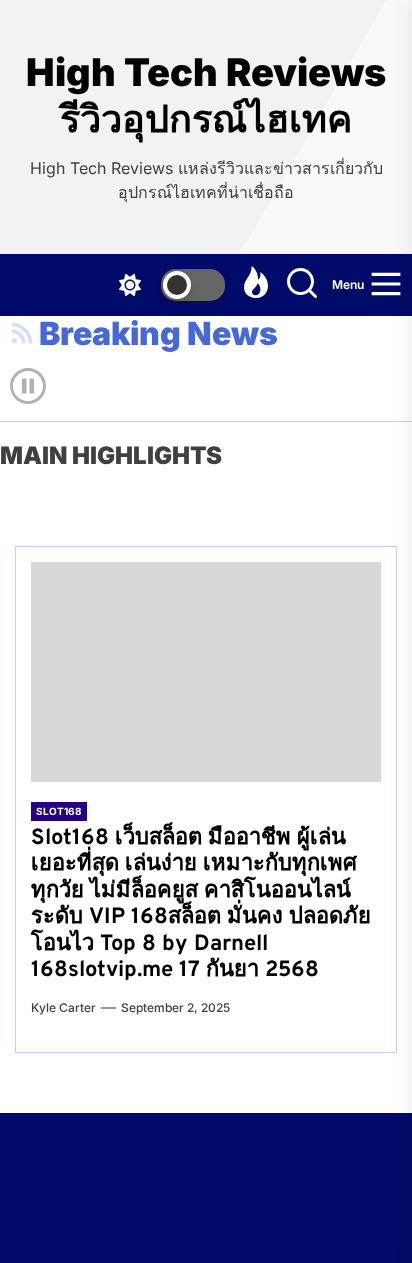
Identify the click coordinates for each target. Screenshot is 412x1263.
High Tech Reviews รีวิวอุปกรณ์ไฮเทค (206, 95)
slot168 (59, 811)
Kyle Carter (63, 1007)
